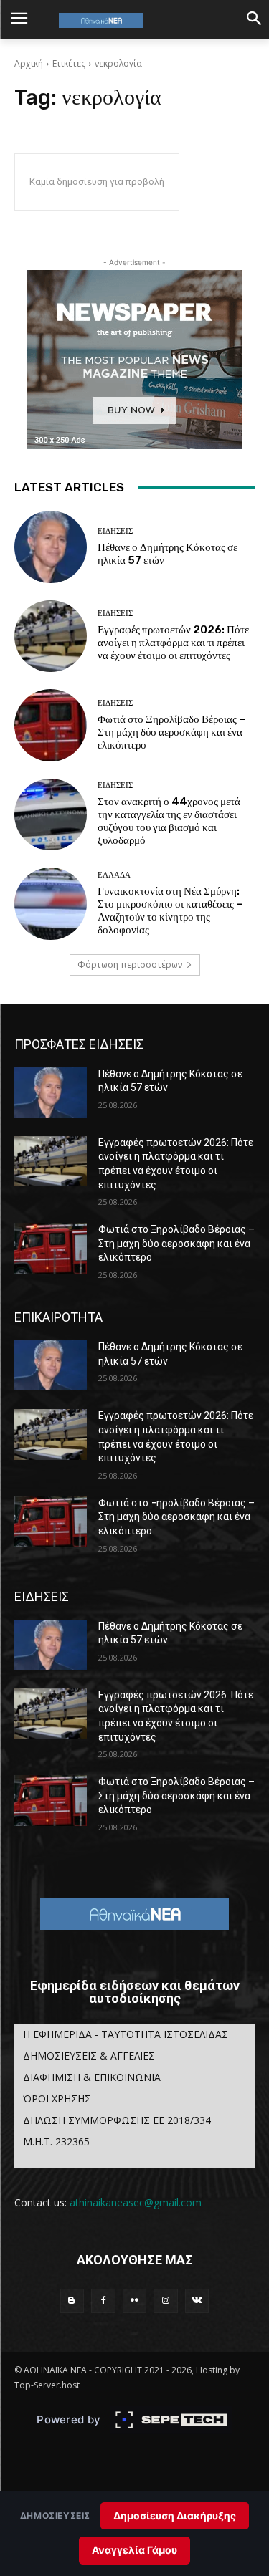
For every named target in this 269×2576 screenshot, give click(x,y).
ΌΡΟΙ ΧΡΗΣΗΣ (57, 2099)
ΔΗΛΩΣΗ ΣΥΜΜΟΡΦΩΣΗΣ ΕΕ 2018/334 (117, 2120)
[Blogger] (72, 2301)
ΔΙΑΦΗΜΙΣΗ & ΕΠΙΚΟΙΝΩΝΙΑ (92, 2077)
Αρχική (29, 63)
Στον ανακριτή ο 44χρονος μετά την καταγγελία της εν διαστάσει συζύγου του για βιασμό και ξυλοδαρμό (169, 821)
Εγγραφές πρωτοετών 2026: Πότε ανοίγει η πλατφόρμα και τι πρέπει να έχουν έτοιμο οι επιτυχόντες (173, 643)
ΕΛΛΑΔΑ (114, 875)
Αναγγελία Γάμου (134, 2550)
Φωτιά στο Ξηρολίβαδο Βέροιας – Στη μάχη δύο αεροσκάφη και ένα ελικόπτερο (171, 732)
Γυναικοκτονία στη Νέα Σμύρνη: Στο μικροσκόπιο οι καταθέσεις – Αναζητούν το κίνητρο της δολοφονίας (170, 910)
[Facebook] (103, 2301)
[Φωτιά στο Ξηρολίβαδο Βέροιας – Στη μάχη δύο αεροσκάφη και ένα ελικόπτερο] (51, 725)
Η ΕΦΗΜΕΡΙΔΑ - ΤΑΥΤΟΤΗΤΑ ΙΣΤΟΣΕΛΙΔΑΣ (126, 2034)
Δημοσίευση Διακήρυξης (175, 2515)
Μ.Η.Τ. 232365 (56, 2142)
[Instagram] (166, 2301)
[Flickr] (135, 2301)
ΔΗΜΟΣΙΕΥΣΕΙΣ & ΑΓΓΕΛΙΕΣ (89, 2056)
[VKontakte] (197, 2301)
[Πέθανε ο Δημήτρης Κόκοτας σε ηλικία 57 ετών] (51, 547)
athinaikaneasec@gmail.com (136, 2202)
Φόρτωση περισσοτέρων (130, 965)
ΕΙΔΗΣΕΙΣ (115, 531)
